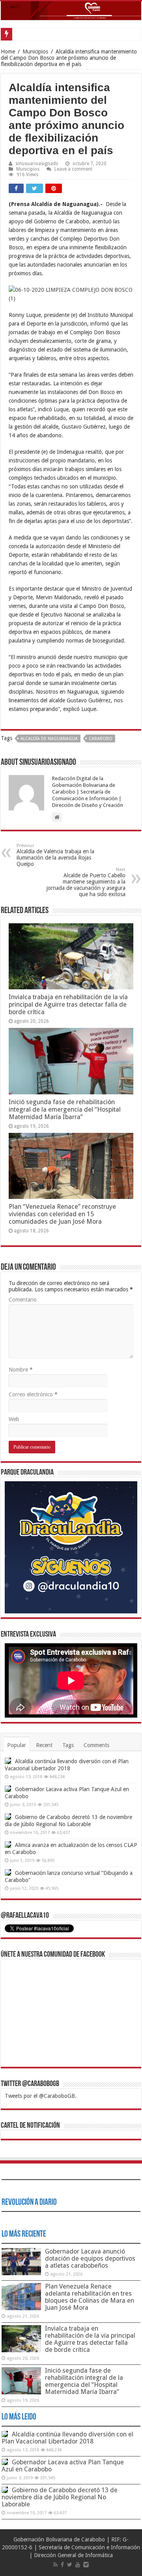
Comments (96, 1745)
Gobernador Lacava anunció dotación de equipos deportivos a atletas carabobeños (90, 2258)
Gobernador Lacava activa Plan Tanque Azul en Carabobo (63, 2466)
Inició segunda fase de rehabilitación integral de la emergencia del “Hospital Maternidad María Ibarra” (65, 1109)
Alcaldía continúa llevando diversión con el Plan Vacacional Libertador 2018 (67, 2438)
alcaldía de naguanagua (49, 739)
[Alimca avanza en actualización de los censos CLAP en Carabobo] (8, 1845)
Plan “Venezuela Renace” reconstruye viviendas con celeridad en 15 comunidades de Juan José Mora (62, 1214)
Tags (68, 1745)
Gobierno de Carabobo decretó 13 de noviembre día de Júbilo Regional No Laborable (60, 2497)
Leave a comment (73, 169)
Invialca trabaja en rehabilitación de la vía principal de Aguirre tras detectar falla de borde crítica (68, 1004)
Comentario (23, 1300)
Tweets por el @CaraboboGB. (41, 2096)
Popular (17, 1745)
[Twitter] (70, 2565)
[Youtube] (78, 2565)
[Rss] (55, 2565)
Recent (44, 1745)
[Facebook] (62, 2565)
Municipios (35, 52)
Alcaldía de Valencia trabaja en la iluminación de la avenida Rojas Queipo (55, 855)
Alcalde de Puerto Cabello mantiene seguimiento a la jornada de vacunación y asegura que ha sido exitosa (86, 882)
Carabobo (101, 739)
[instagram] (86, 2565)
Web (14, 1419)
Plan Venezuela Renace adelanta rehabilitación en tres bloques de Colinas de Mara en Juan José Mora (90, 2297)
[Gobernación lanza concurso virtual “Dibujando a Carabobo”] (8, 1873)
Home (8, 52)
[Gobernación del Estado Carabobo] (71, 11)
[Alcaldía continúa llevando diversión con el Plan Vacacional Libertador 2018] (8, 1761)
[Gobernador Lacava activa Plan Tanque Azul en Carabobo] (8, 1789)
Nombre (21, 1370)
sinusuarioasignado (37, 164)
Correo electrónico (33, 1394)
